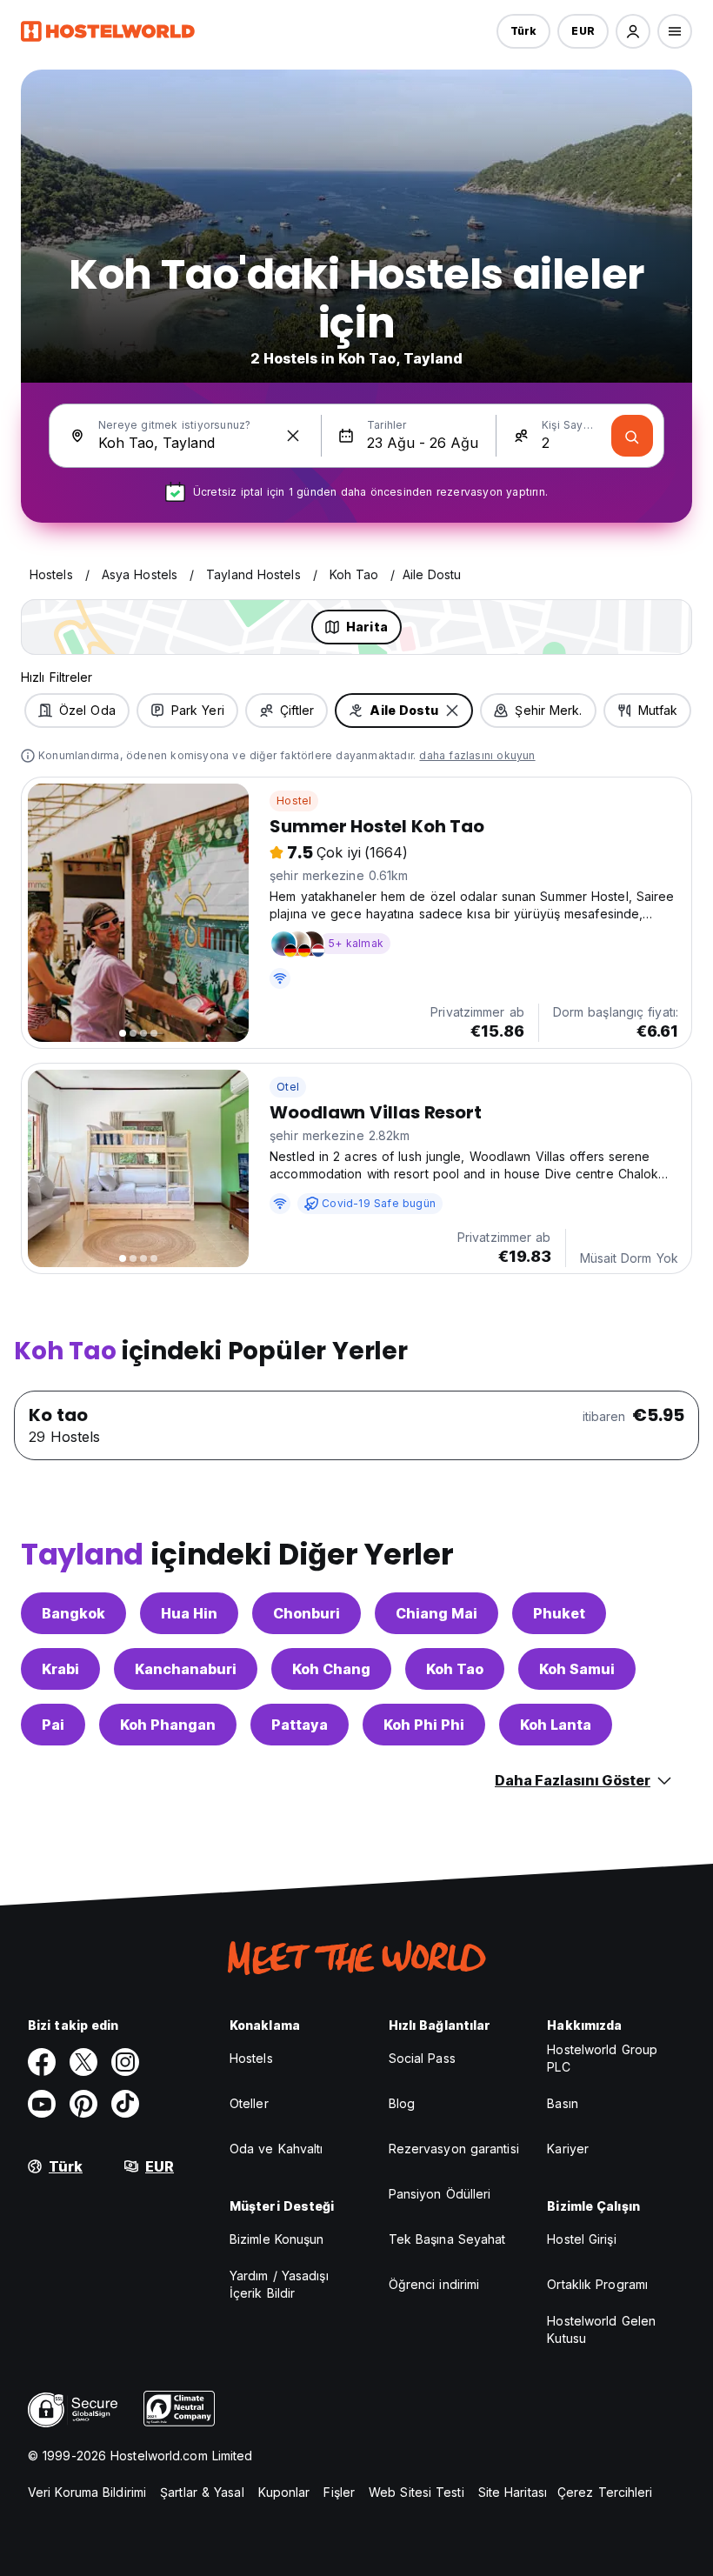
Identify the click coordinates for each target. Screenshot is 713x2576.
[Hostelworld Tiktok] (125, 2104)
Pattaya (300, 1725)
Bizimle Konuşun (277, 2239)
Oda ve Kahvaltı (277, 2149)
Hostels (251, 2058)
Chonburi (307, 1613)
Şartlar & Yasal (202, 2492)
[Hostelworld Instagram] (125, 2062)
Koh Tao (455, 1669)
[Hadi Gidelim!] (632, 436)
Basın (563, 2103)
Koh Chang (331, 1669)
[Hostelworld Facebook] (42, 2062)
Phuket (559, 1613)
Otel (288, 1087)
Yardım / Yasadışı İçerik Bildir (279, 2284)
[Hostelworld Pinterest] (83, 2104)
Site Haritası (513, 2492)
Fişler (339, 2492)
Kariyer (568, 2149)
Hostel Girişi (581, 2239)
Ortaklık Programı (597, 2284)
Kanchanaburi (186, 1669)
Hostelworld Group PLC (602, 2058)
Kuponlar (284, 2492)
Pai (53, 1725)
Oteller (249, 2103)
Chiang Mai (436, 1613)
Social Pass (422, 2058)
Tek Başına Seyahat (447, 2239)
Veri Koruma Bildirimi (87, 2492)
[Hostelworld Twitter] (83, 2062)
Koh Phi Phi (424, 1725)
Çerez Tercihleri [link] (605, 2492)
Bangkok (73, 1613)
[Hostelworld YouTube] (42, 2104)
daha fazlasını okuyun (477, 755)
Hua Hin (189, 1613)
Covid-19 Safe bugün (379, 1203)
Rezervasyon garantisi (454, 2149)
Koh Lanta (556, 1725)
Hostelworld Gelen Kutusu (601, 2329)
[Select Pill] (633, 31)
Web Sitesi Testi (416, 2492)
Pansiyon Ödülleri (440, 2194)
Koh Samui (577, 1669)
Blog (402, 2103)
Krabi (60, 1669)
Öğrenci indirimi (434, 2284)
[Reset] (293, 436)
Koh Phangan (168, 1725)
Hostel (294, 801)
